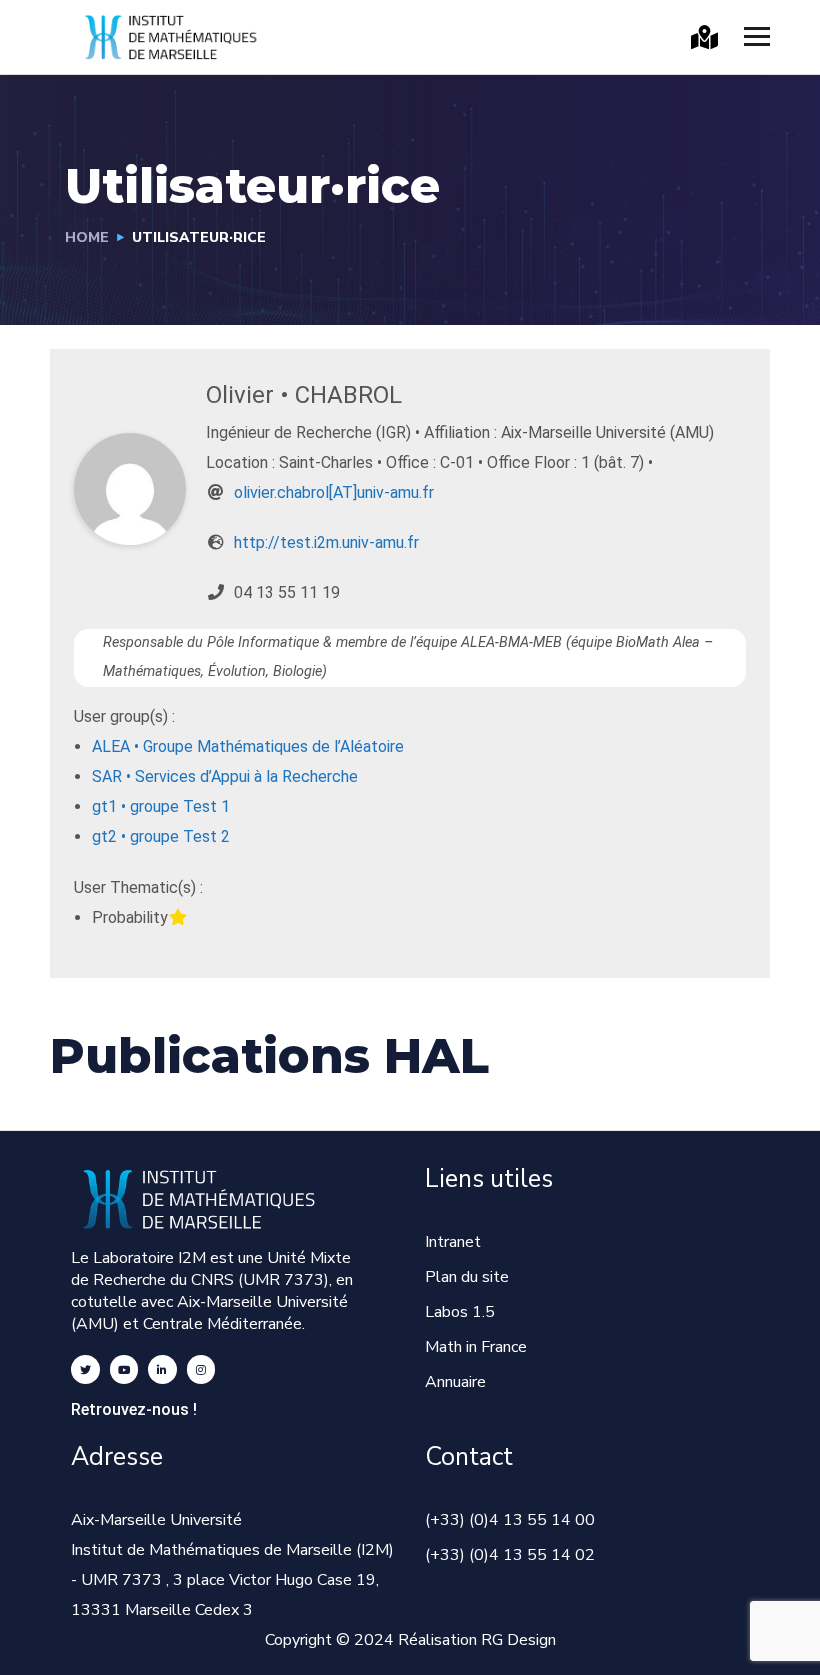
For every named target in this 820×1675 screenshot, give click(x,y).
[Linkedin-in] (162, 1369)
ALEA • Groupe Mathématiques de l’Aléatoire (248, 746)
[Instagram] (201, 1369)
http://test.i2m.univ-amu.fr (326, 542)
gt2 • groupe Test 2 (161, 836)
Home (87, 237)
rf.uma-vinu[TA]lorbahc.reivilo (334, 492)
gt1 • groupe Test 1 (161, 806)
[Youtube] (124, 1369)
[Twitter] (85, 1369)
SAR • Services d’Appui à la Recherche (225, 776)
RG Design (518, 1640)
